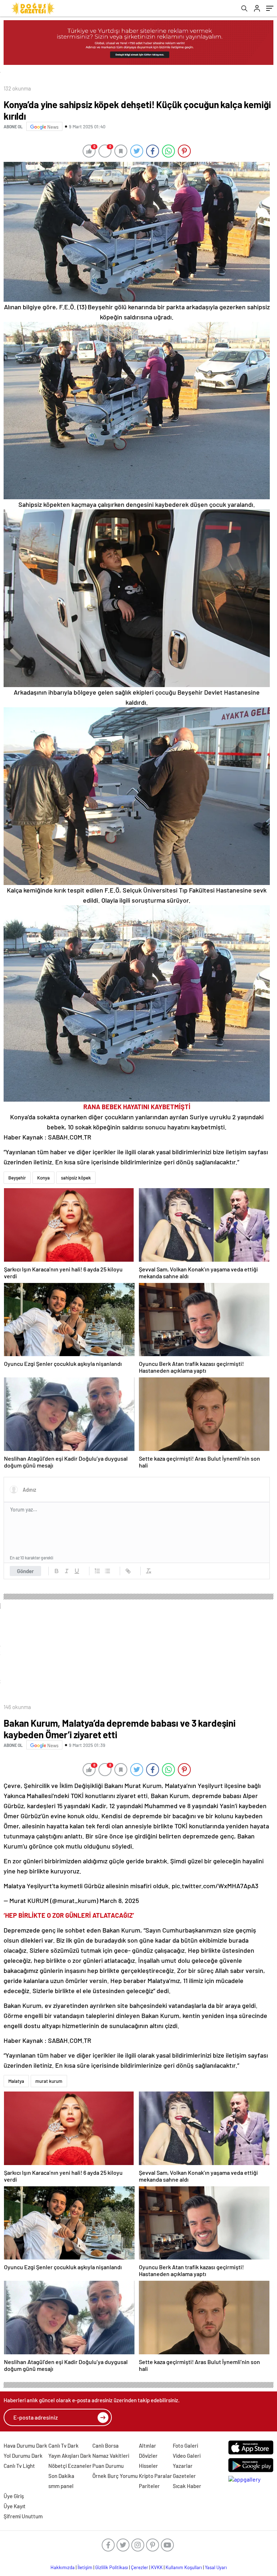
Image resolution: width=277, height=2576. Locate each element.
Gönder (25, 1571)
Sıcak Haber (187, 2486)
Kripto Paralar (155, 2476)
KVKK (157, 2567)
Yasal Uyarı (216, 2567)
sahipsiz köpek (76, 1178)
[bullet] (107, 1571)
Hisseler (148, 2466)
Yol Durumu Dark (23, 2456)
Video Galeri (187, 2456)
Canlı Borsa (105, 2446)
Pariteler (149, 2486)
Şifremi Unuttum (23, 2516)
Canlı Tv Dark (63, 2446)
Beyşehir (17, 1178)
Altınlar (148, 2446)
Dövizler (148, 2456)
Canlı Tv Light (19, 2466)
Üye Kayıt (15, 2506)
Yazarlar (183, 2466)
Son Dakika (61, 2476)
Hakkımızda (63, 2567)
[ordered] (97, 1571)
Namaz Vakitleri (111, 2456)
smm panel (61, 2486)
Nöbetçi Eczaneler (70, 2466)
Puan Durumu (108, 2466)
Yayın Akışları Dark (70, 2456)
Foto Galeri (185, 2446)
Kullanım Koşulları (184, 2567)
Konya (43, 1178)
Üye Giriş (14, 2496)
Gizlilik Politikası (112, 2567)
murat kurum (49, 2081)
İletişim (85, 2567)
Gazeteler (184, 2476)
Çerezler (140, 2567)
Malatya (16, 2081)
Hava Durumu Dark (25, 2446)
